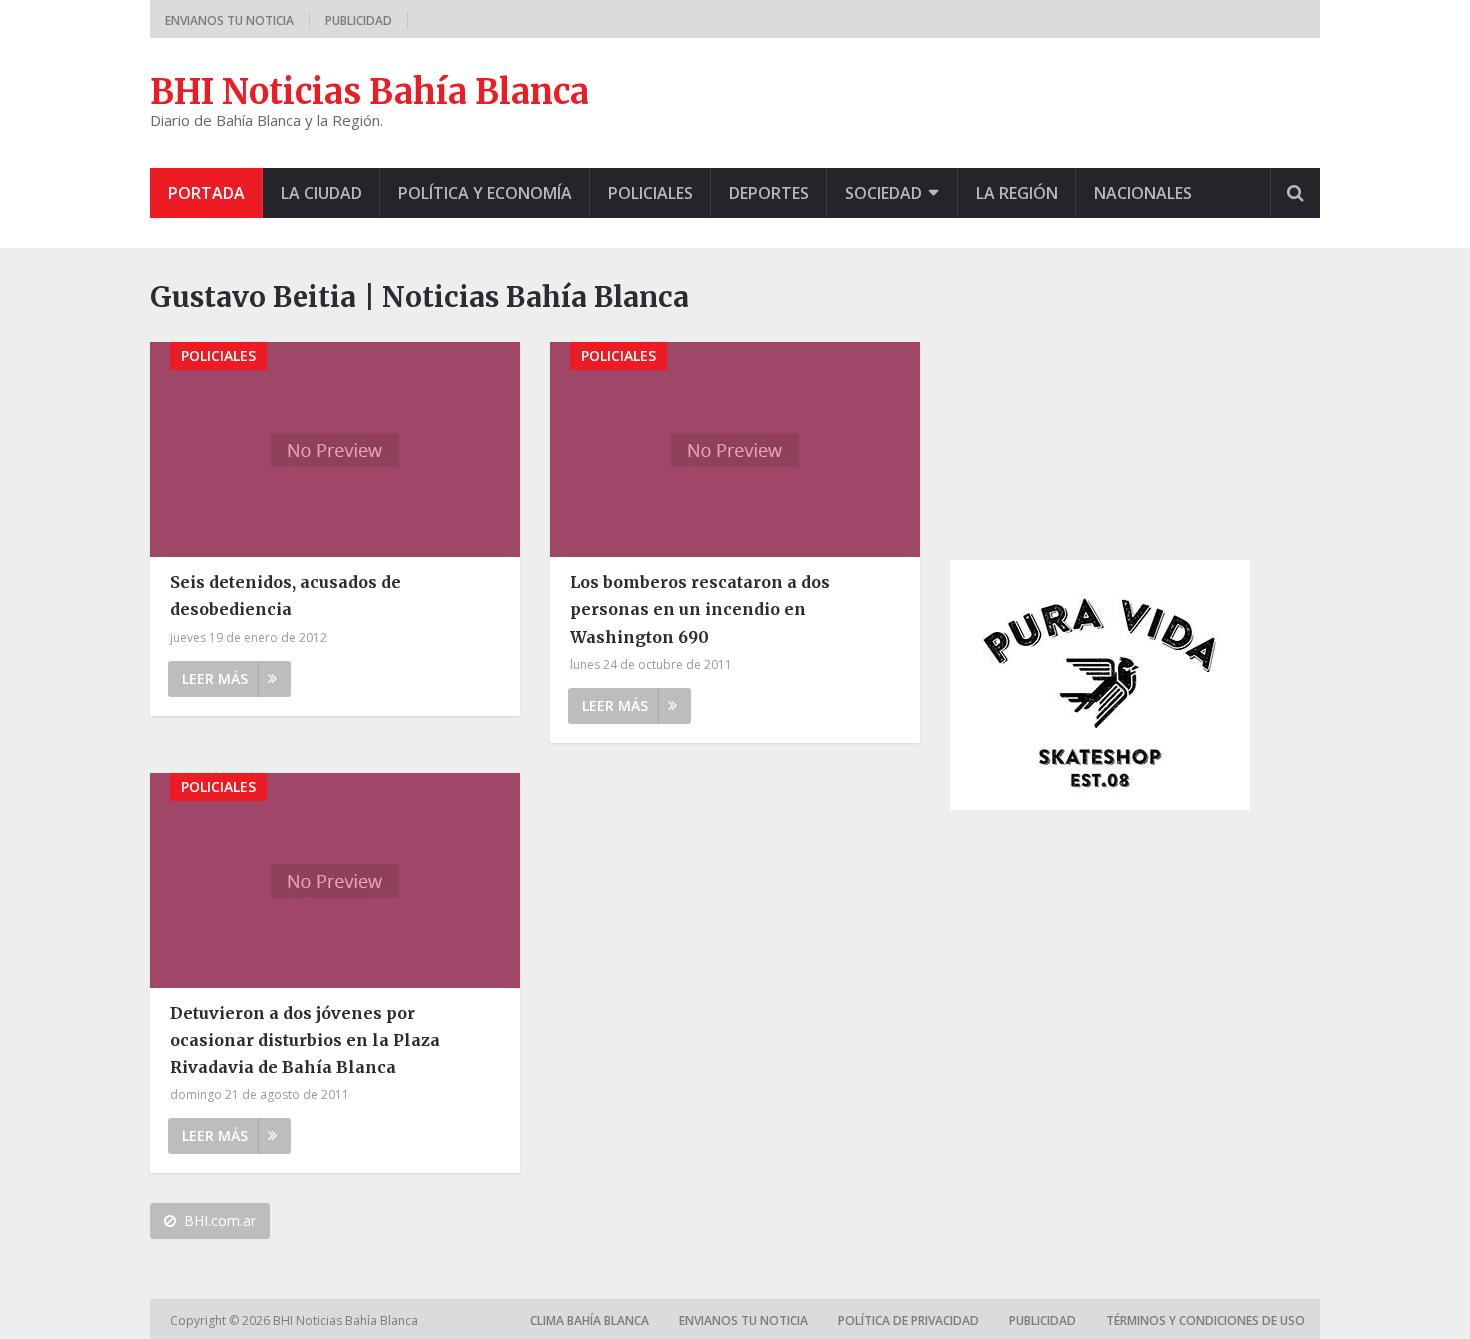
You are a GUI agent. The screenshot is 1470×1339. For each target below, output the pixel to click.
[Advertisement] (1100, 401)
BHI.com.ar (220, 1220)
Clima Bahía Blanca (589, 1320)
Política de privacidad (908, 1320)
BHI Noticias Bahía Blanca (369, 92)
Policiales (650, 193)
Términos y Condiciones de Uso (1205, 1320)
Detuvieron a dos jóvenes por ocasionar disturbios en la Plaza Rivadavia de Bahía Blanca (305, 1040)
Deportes (769, 193)
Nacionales (1143, 193)
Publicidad (358, 20)
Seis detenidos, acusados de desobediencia (285, 595)
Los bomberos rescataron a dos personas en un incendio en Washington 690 (700, 609)
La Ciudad (321, 193)
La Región (1017, 193)
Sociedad (883, 193)
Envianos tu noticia (229, 20)
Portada (206, 193)
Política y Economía (485, 193)
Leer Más (215, 678)
